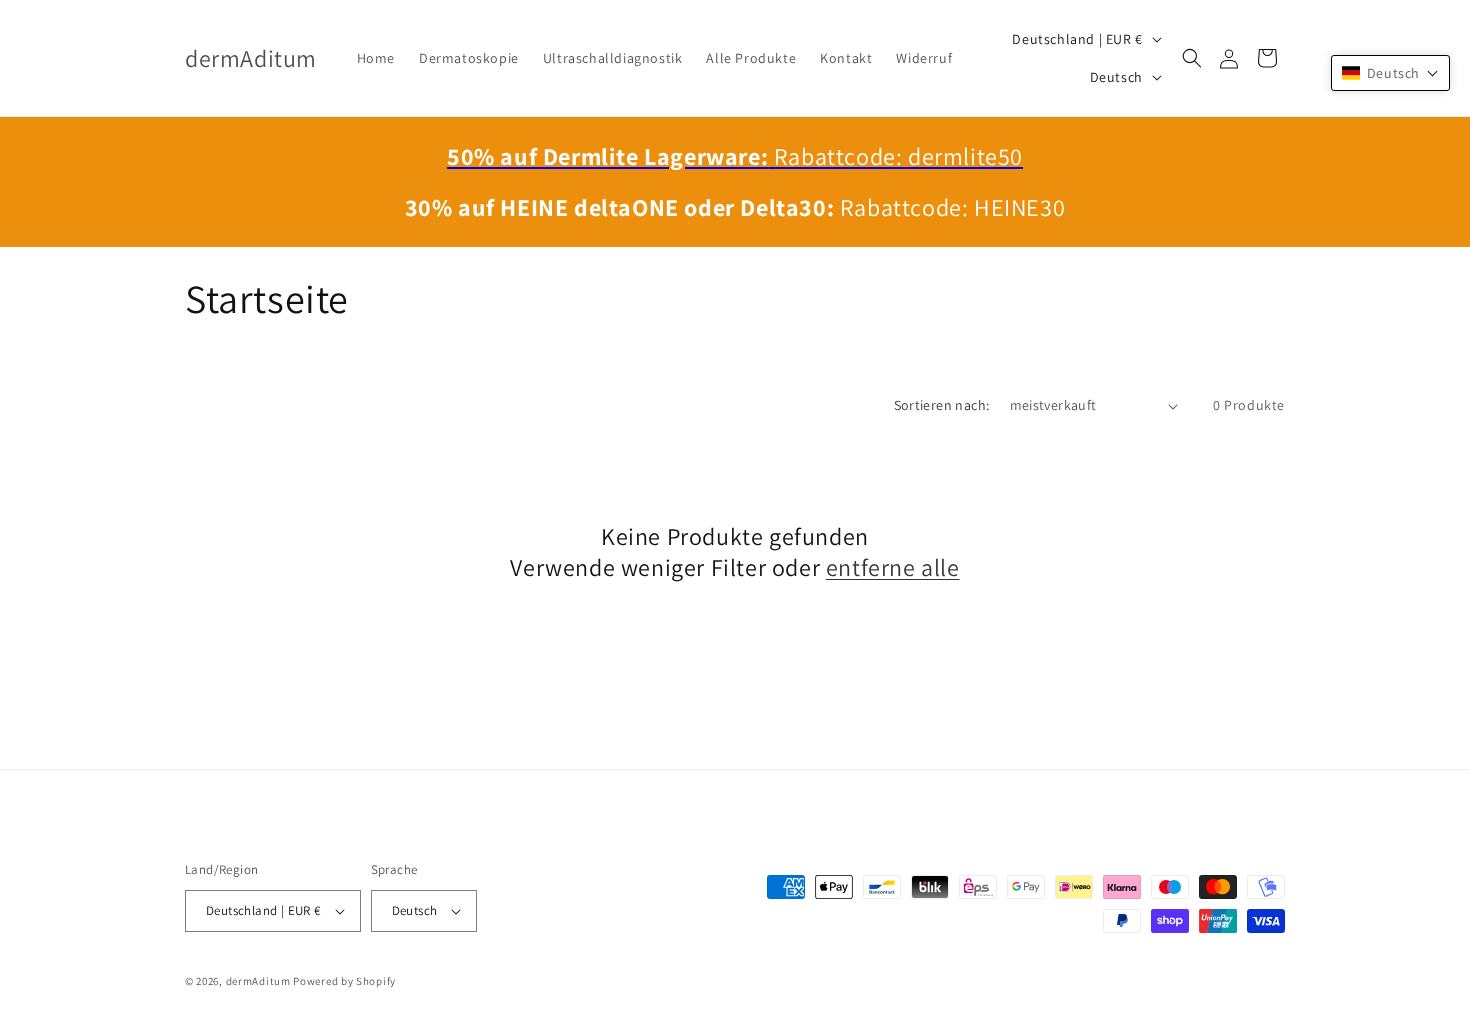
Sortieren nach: (942, 405)
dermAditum (258, 981)
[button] (1192, 58)
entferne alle (893, 567)
